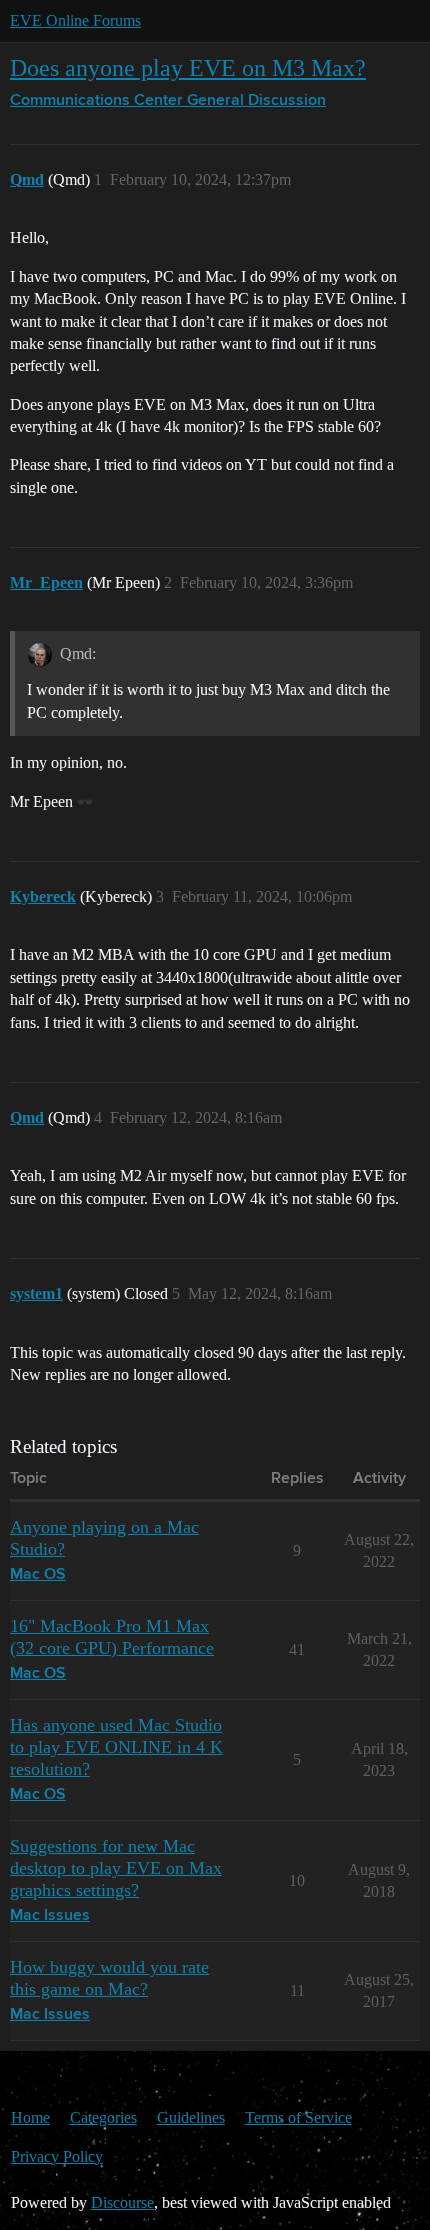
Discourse (122, 2202)
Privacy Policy (57, 2156)
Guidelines (191, 2117)
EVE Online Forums (75, 20)
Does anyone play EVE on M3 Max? (188, 67)
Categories (103, 2117)
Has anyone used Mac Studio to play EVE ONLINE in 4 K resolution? (116, 1747)
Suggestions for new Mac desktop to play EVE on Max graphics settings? (116, 1868)
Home (30, 2117)
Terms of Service (298, 2117)
